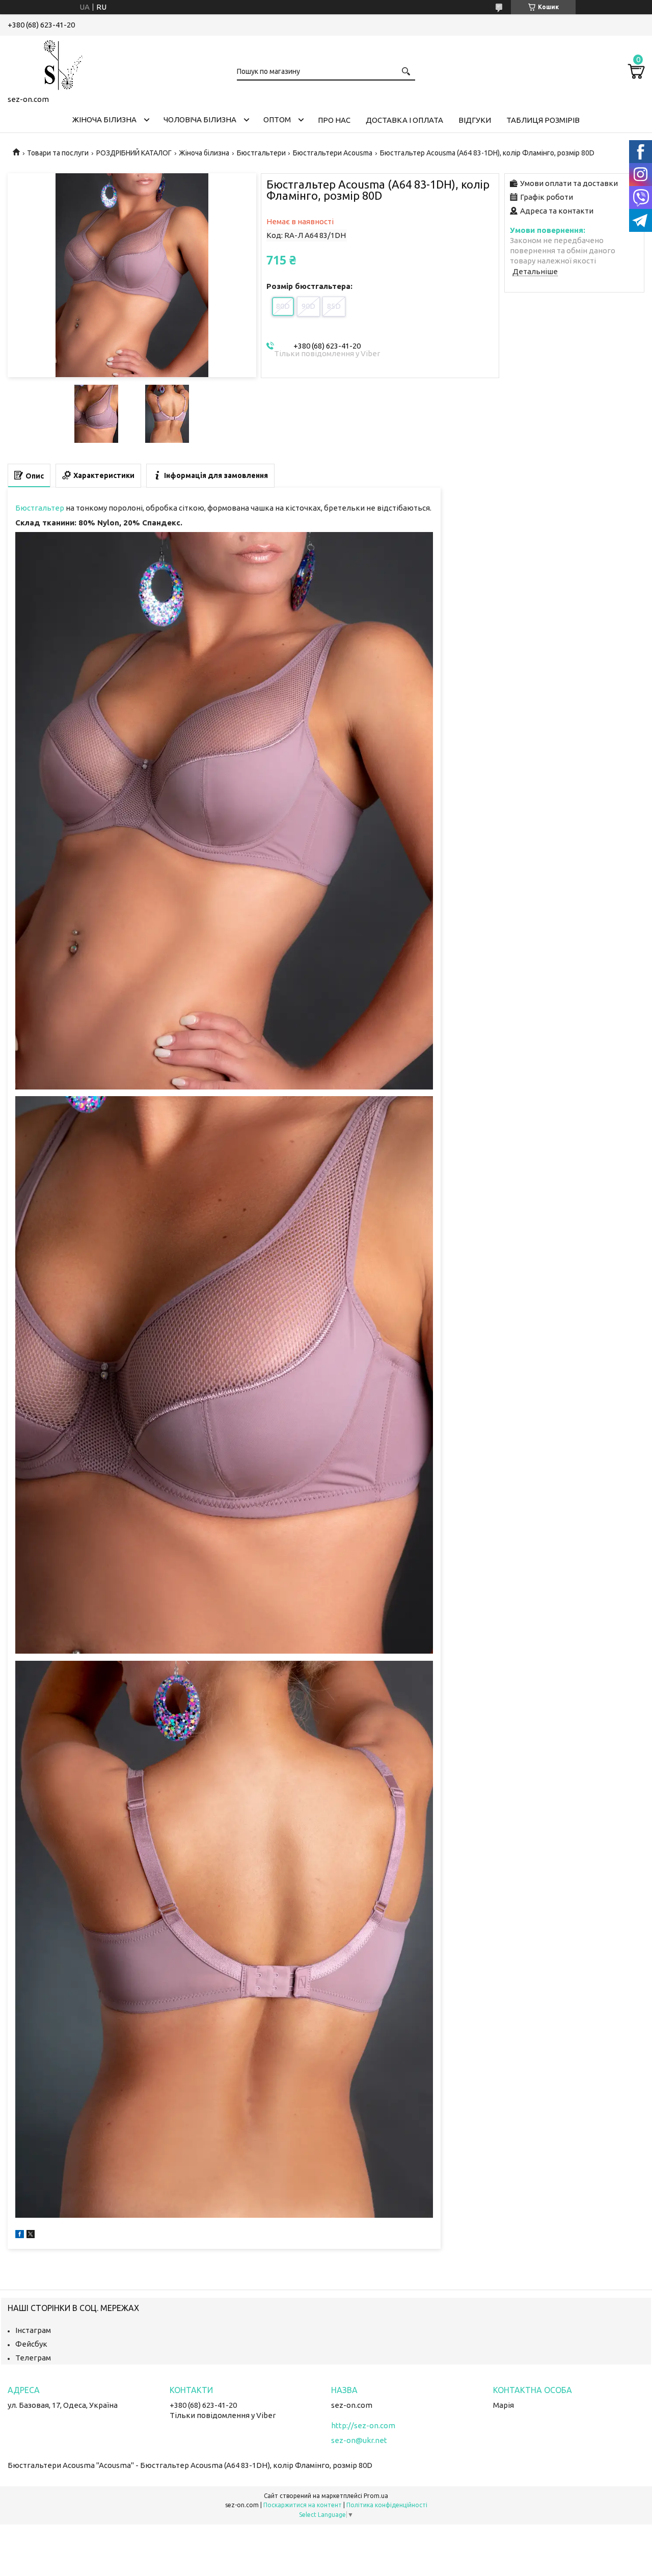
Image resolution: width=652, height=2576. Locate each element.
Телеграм (33, 2358)
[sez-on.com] (59, 63)
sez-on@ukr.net (359, 2440)
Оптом (277, 119)
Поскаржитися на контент (303, 2505)
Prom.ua (376, 2496)
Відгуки (475, 120)
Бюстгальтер (40, 508)
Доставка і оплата (404, 120)
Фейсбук (31, 2344)
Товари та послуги (58, 153)
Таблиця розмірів (543, 120)
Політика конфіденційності (387, 2505)
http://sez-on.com (363, 2425)
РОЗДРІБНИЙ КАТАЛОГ (134, 153)
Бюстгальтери (261, 153)
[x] (31, 2235)
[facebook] (20, 2235)
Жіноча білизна (104, 119)
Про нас (334, 120)
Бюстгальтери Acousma (333, 153)
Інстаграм (33, 2330)
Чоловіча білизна (200, 119)
